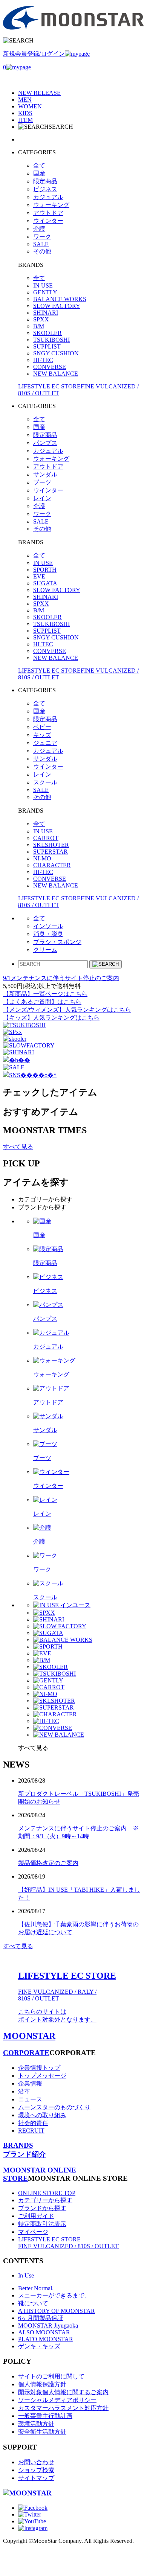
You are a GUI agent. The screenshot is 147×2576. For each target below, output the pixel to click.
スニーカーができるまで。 (54, 2295)
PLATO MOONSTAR (46, 2339)
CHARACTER (52, 865)
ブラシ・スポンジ (57, 942)
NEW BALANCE (56, 374)
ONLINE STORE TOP (47, 2193)
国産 (39, 173)
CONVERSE (50, 367)
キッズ (42, 735)
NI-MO (42, 858)
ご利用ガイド (36, 2216)
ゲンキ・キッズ (39, 2346)
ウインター (48, 221)
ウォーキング (51, 205)
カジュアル (48, 197)
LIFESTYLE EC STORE (68, 2243)
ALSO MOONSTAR (44, 2332)
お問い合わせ (36, 2462)
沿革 (24, 2091)
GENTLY (45, 292)
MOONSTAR (29, 2036)
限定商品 (45, 181)
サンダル (45, 474)
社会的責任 (33, 2123)
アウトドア (48, 213)
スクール (45, 782)
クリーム (45, 950)
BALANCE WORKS (60, 299)
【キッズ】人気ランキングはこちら (51, 1018)
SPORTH (45, 570)
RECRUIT (31, 2131)
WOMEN (30, 106)
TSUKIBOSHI (51, 340)
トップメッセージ (42, 2076)
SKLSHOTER (51, 845)
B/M (39, 326)
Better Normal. (36, 2288)
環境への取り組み (42, 2115)
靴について (33, 2303)
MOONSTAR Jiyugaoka (48, 2326)
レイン (42, 498)
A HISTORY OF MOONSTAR (57, 2311)
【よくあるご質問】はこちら (42, 1002)
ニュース (30, 2099)
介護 (39, 229)
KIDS (25, 113)
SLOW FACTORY (57, 306)
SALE (41, 244)
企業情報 (30, 2083)
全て (39, 165)
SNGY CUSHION (56, 353)
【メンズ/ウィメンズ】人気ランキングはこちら (67, 1010)
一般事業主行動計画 (45, 2416)
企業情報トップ (39, 2068)
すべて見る (18, 1147)
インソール (48, 926)
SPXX (41, 319)
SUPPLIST (47, 346)
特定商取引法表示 (42, 2224)
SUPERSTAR (51, 852)
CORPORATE (26, 2053)
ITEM (25, 120)
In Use (26, 2275)
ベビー (42, 727)
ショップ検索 (36, 2470)
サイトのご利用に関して (51, 2376)
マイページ (33, 2232)
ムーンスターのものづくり (54, 2107)
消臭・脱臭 (48, 934)
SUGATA (45, 583)
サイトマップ (36, 2478)
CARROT (46, 838)
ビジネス (45, 189)
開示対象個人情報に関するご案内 (63, 2392)
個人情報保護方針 (42, 2384)
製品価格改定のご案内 (48, 1863)
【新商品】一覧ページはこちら (45, 994)
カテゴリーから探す (45, 2200)
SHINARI (46, 313)
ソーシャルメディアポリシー (57, 2400)
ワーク (42, 237)
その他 (42, 251)
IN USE (43, 285)
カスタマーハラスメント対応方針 (63, 2408)
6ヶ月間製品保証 (41, 2318)
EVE (39, 576)
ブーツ (42, 482)
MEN (25, 100)
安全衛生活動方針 (42, 2432)
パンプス (45, 443)
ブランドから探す (42, 2208)
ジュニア (45, 743)
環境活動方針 (36, 2424)
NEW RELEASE (39, 93)
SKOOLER (47, 333)
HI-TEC (43, 360)
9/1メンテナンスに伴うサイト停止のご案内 (61, 978)
